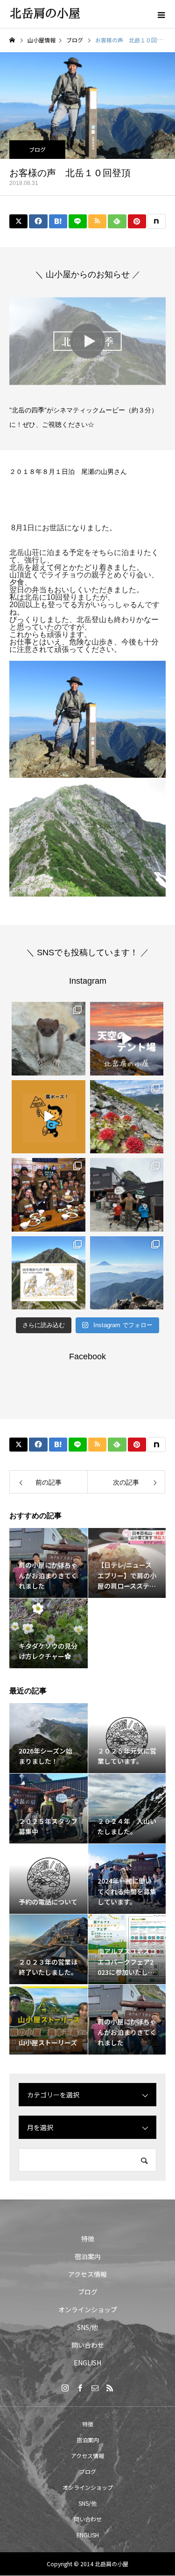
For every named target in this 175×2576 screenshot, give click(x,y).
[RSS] (110, 2388)
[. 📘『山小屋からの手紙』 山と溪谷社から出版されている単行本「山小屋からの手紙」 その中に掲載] (49, 1273)
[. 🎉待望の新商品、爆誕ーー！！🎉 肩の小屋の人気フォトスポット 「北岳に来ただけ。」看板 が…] (127, 1195)
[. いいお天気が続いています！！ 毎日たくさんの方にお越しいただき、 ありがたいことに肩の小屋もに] (127, 1273)
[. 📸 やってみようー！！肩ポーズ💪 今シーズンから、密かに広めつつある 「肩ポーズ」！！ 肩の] (49, 1117)
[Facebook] (80, 2388)
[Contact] (95, 2388)
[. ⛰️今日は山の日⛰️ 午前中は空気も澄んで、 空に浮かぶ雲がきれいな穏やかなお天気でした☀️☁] (127, 1117)
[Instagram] (65, 2388)
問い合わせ (88, 2345)
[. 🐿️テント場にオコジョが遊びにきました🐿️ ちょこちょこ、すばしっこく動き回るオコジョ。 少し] (49, 1039)
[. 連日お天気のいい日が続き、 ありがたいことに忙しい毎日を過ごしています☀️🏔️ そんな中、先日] (49, 1195)
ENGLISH (87, 2363)
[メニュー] (161, 14)
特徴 (88, 2239)
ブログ (37, 149)
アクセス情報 (87, 2274)
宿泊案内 (88, 2256)
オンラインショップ (88, 2309)
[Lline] (78, 221)
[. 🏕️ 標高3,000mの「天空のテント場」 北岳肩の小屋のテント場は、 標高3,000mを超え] (127, 1039)
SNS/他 (87, 2327)
